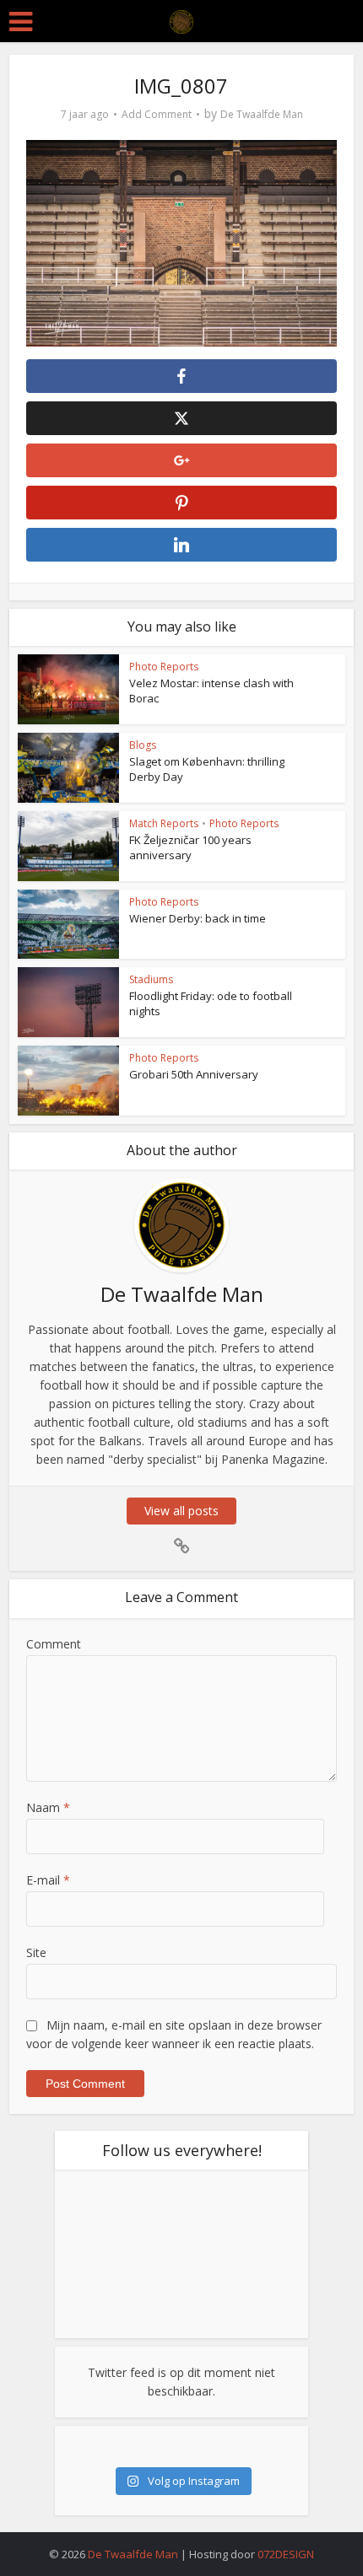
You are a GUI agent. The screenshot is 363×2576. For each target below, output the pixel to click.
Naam (48, 1807)
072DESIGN (286, 2554)
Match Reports (164, 823)
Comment (54, 1644)
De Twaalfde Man (262, 114)
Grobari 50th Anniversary (194, 1074)
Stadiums (151, 979)
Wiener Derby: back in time (198, 918)
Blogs (143, 745)
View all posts (181, 1511)
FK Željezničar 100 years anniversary (190, 847)
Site (36, 1952)
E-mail (48, 1880)
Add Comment (157, 114)
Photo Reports (164, 667)
